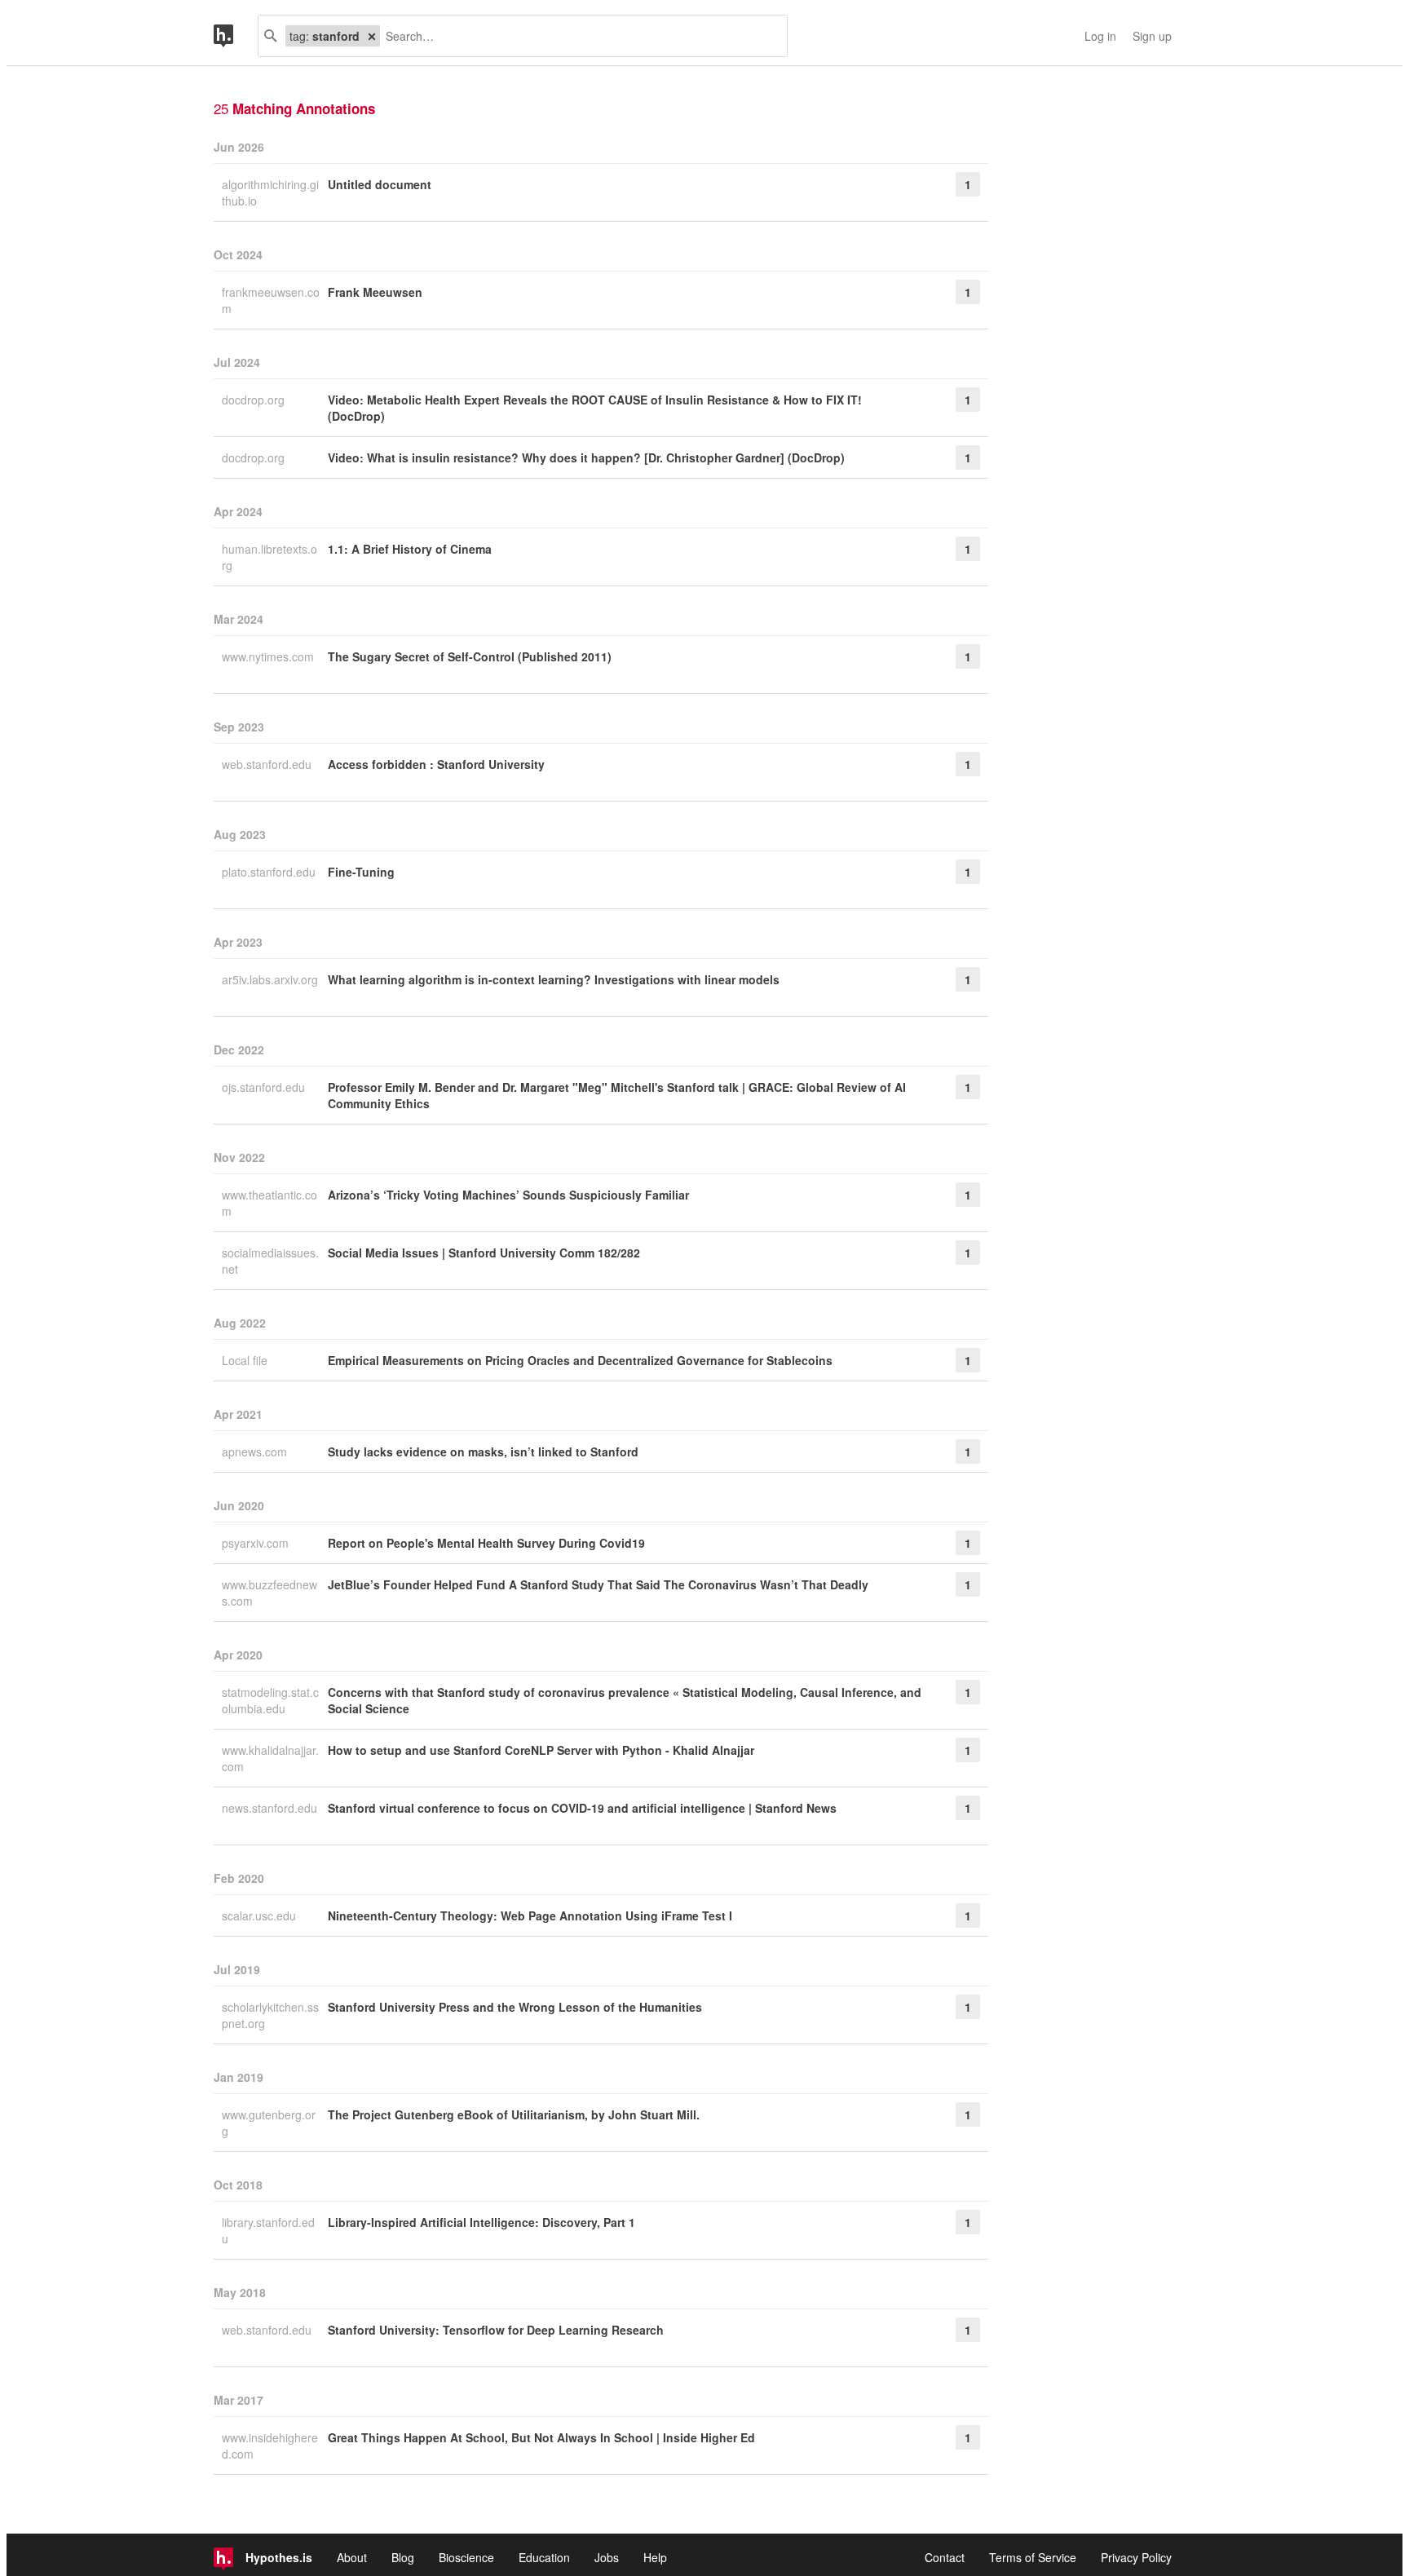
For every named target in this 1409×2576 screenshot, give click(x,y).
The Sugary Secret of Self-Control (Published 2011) (470, 656)
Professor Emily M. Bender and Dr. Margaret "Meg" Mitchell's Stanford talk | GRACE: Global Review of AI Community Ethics (617, 1095)
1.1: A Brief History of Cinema (410, 549)
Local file (246, 1360)
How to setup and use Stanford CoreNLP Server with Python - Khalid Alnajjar (541, 1750)
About (352, 2557)
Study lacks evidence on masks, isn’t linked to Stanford (483, 1451)
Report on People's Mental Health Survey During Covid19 (486, 1543)
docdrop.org (255, 400)
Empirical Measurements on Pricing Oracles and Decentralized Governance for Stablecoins (580, 1360)
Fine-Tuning (361, 872)
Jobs (607, 2557)
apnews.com (256, 1451)
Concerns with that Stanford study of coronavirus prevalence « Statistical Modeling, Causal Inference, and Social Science (625, 1700)
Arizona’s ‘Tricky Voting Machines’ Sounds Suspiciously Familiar (508, 1195)
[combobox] (577, 36)
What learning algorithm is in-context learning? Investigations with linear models (554, 979)
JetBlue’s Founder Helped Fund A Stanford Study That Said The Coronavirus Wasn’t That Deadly (598, 1584)
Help (655, 2557)
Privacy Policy (1136, 2557)
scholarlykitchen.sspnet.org (270, 2015)
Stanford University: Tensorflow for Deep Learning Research (496, 2330)
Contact (945, 2557)
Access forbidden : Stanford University (436, 764)
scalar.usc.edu (261, 1915)
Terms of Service (1033, 2557)
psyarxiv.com (257, 1543)
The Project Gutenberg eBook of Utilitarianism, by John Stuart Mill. (514, 2114)
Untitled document (380, 184)
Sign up (1152, 36)
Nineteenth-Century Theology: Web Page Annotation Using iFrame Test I (530, 1915)
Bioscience (466, 2557)
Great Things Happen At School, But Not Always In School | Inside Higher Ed (541, 2437)
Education (544, 2557)
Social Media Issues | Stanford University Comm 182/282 (484, 1253)
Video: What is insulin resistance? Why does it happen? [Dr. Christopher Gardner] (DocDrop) (586, 457)
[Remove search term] (372, 36)
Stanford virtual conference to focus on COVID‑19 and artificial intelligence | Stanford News (582, 1808)
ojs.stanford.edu (265, 1087)
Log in (1100, 36)
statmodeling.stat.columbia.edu (270, 1700)
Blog (403, 2557)
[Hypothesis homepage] (236, 36)
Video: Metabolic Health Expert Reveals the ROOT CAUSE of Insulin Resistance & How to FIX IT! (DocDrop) (595, 408)
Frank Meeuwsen (375, 292)
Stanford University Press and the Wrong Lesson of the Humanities (515, 2007)
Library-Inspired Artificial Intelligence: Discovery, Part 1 (481, 2222)
